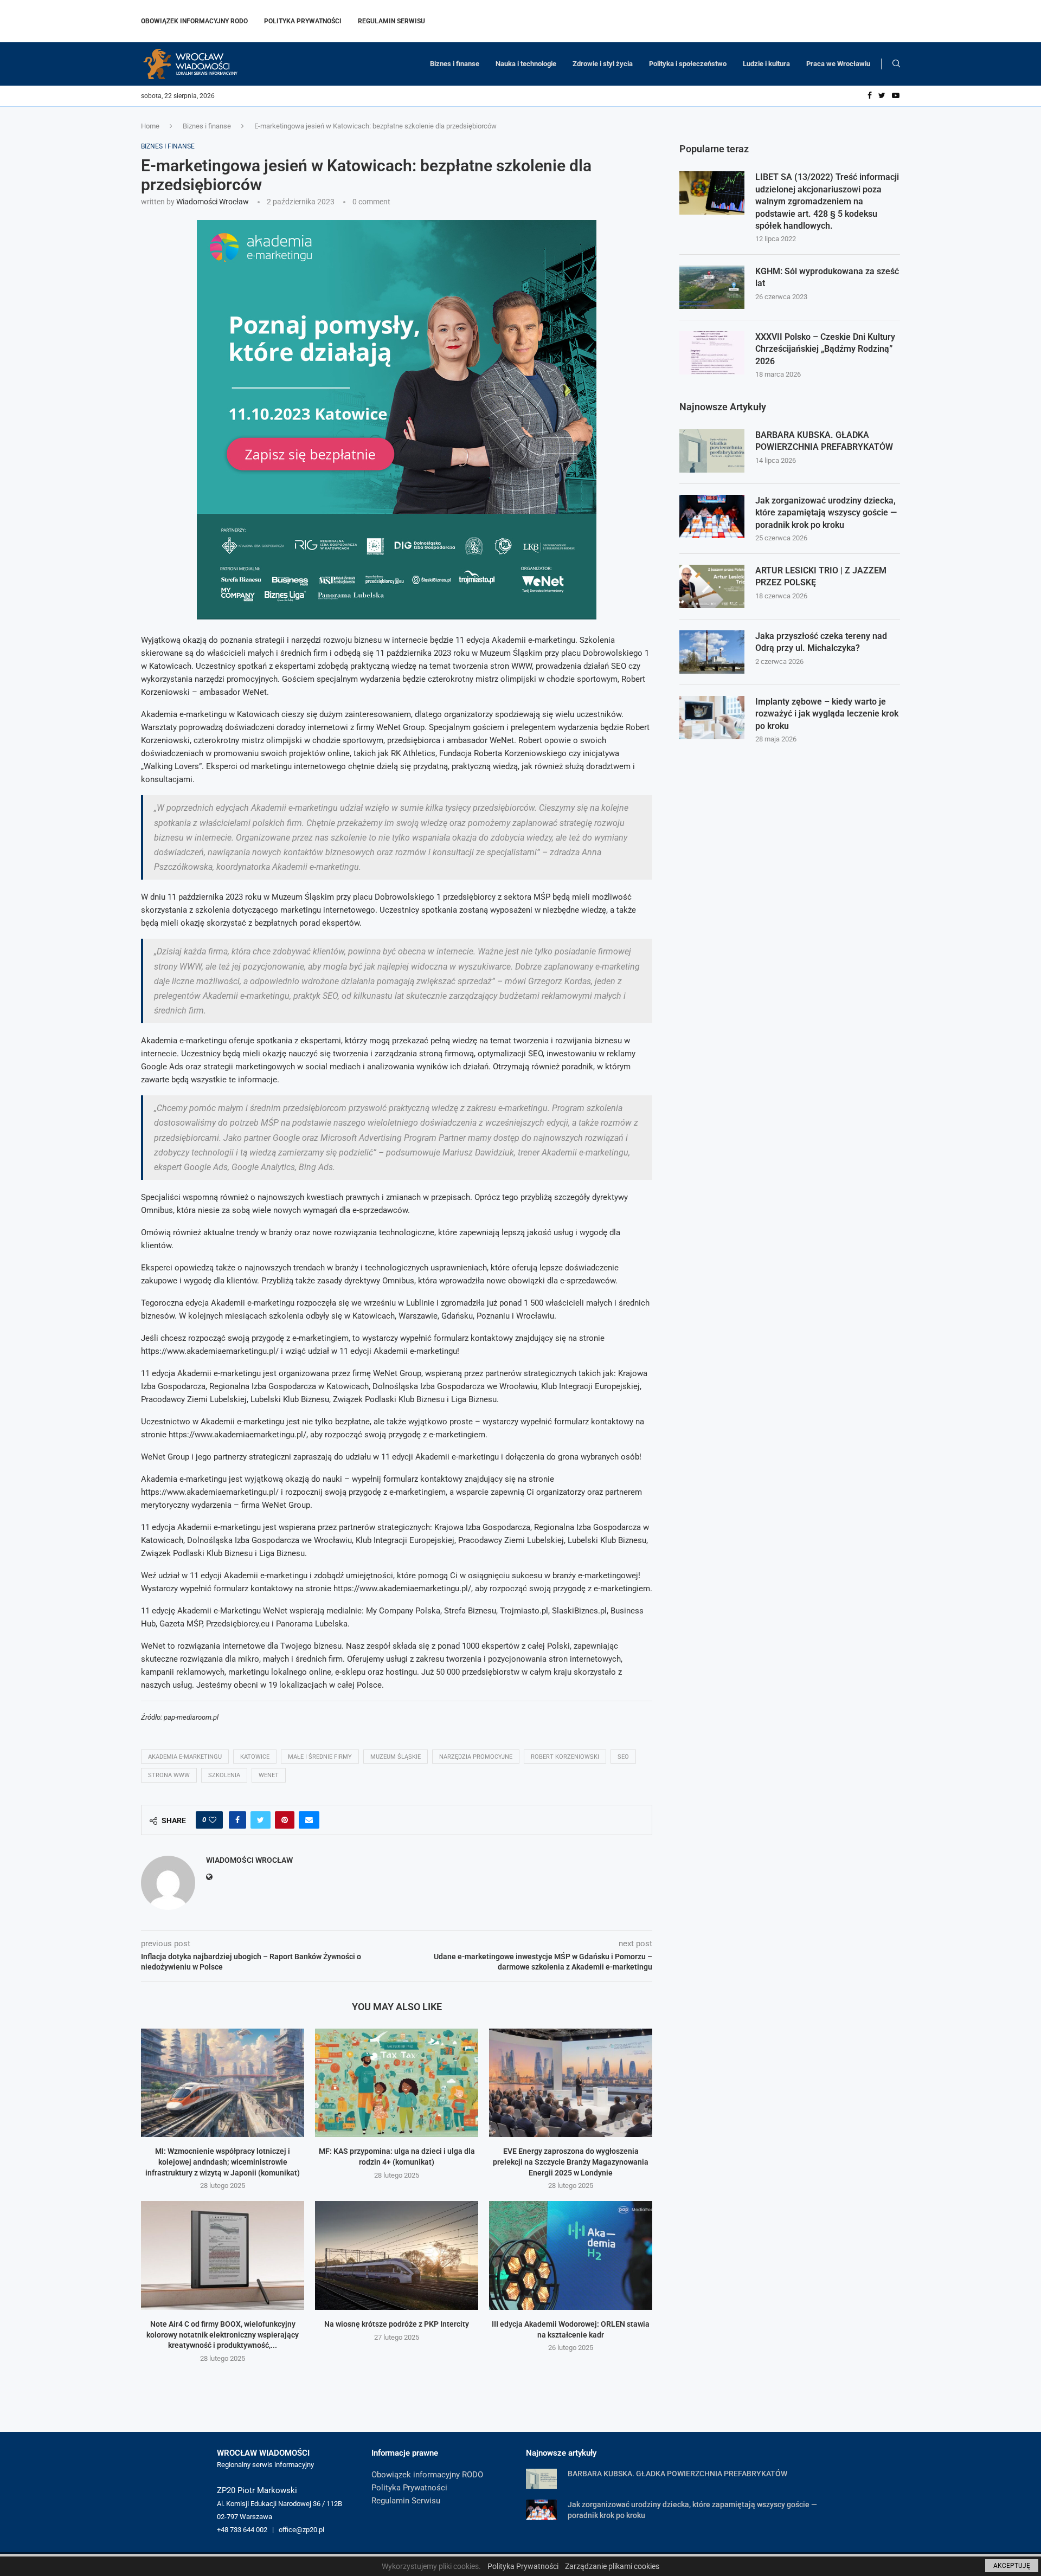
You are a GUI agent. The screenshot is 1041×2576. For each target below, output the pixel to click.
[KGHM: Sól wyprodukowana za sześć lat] (712, 287)
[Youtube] (896, 96)
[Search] (896, 64)
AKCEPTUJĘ (1012, 2566)
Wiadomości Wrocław (213, 202)
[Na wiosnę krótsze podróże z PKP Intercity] (397, 2255)
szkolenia (224, 1775)
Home (150, 126)
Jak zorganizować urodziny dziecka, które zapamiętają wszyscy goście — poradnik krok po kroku (826, 513)
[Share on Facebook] (237, 1820)
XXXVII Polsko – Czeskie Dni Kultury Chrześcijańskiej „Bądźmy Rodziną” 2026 (825, 349)
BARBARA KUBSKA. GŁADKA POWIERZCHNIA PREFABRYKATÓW (824, 441)
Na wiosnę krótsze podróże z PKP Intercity (397, 2324)
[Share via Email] (309, 1820)
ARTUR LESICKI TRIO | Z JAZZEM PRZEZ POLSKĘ (821, 576)
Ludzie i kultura (766, 64)
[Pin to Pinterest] (285, 1820)
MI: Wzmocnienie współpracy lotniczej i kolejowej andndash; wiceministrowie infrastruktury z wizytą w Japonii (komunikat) (223, 2162)
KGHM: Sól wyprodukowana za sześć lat (827, 277)
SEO (623, 1757)
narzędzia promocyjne (476, 1757)
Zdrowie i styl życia (603, 64)
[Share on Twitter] (261, 1820)
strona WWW (169, 1775)
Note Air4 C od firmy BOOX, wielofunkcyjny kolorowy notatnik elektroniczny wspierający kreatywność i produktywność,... (223, 2335)
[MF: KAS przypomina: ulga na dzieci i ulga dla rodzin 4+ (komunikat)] (397, 2083)
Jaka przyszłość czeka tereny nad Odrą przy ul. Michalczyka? (821, 642)
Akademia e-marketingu (185, 1757)
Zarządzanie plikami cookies (612, 2566)
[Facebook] (870, 96)
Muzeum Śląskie (396, 1757)
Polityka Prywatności (303, 21)
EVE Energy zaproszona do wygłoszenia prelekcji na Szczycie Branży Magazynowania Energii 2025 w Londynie (571, 2162)
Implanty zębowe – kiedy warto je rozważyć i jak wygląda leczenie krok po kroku (827, 714)
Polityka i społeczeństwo (688, 64)
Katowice (255, 1757)
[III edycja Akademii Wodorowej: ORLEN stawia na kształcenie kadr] (571, 2255)
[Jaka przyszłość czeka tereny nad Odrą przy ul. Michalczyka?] (712, 652)
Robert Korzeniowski (565, 1757)
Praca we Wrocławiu (838, 64)
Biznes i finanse (455, 64)
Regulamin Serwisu (391, 21)
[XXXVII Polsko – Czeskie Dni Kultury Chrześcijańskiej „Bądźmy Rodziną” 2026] (712, 353)
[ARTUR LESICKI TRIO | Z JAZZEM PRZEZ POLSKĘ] (712, 586)
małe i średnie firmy (320, 1757)
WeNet (269, 1775)
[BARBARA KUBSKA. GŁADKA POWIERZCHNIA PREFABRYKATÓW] (712, 451)
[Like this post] (213, 1820)
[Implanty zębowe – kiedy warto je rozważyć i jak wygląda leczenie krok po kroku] (712, 718)
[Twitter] (882, 96)
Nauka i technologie (526, 64)
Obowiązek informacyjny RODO (194, 21)
